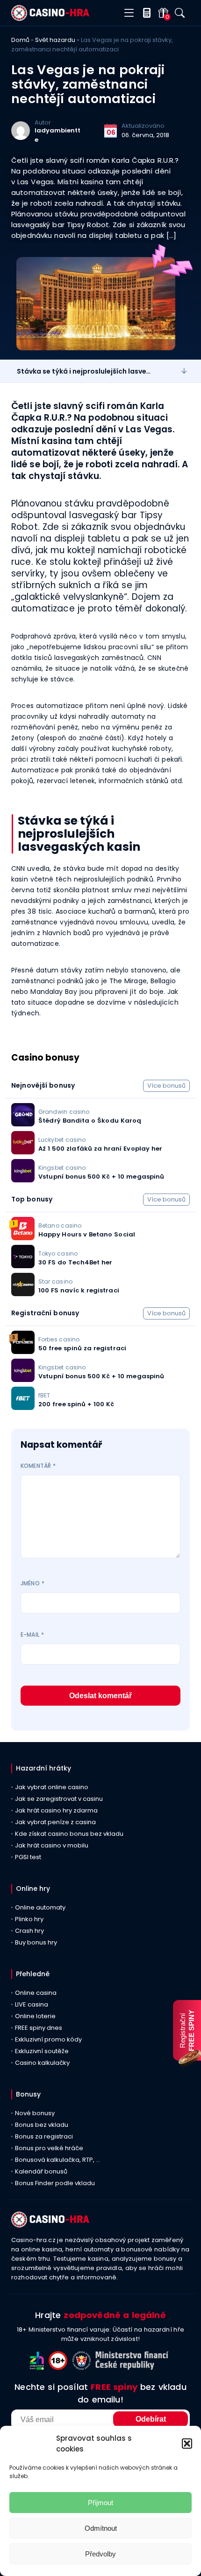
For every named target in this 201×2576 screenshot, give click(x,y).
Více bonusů (166, 1086)
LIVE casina (32, 2004)
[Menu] (129, 13)
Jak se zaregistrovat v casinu (59, 1799)
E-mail (32, 1635)
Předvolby (100, 2554)
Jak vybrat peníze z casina (55, 1822)
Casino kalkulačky (42, 2063)
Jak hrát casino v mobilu (52, 1845)
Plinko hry (29, 1919)
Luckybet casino (62, 1140)
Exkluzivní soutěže (42, 2051)
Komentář (38, 1466)
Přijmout (100, 2503)
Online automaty (40, 1907)
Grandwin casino (64, 1112)
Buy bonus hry (36, 1942)
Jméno (32, 1583)
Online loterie (35, 2016)
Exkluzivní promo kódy (48, 2039)
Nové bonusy (35, 2113)
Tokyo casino (58, 1253)
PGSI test (28, 1857)
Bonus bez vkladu (42, 2125)
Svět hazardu (55, 40)
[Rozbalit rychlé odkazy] (184, 371)
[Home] (50, 18)
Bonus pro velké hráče (49, 2148)
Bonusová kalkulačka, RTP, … (57, 2160)
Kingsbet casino (62, 1168)
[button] (187, 2444)
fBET (44, 1395)
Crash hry (29, 1931)
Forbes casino (59, 1339)
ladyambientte (57, 135)
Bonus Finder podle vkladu (55, 2183)
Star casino (55, 1281)
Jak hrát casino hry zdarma (56, 1810)
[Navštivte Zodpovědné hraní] (39, 2367)
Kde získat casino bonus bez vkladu (69, 1834)
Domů (20, 40)
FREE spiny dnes (39, 2028)
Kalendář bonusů (41, 2171)
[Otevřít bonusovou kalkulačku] (145, 13)
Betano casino (60, 1226)
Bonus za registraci (44, 2136)
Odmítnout (101, 2528)
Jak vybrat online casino (52, 1787)
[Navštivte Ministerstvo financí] (133, 2367)
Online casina (36, 1993)
